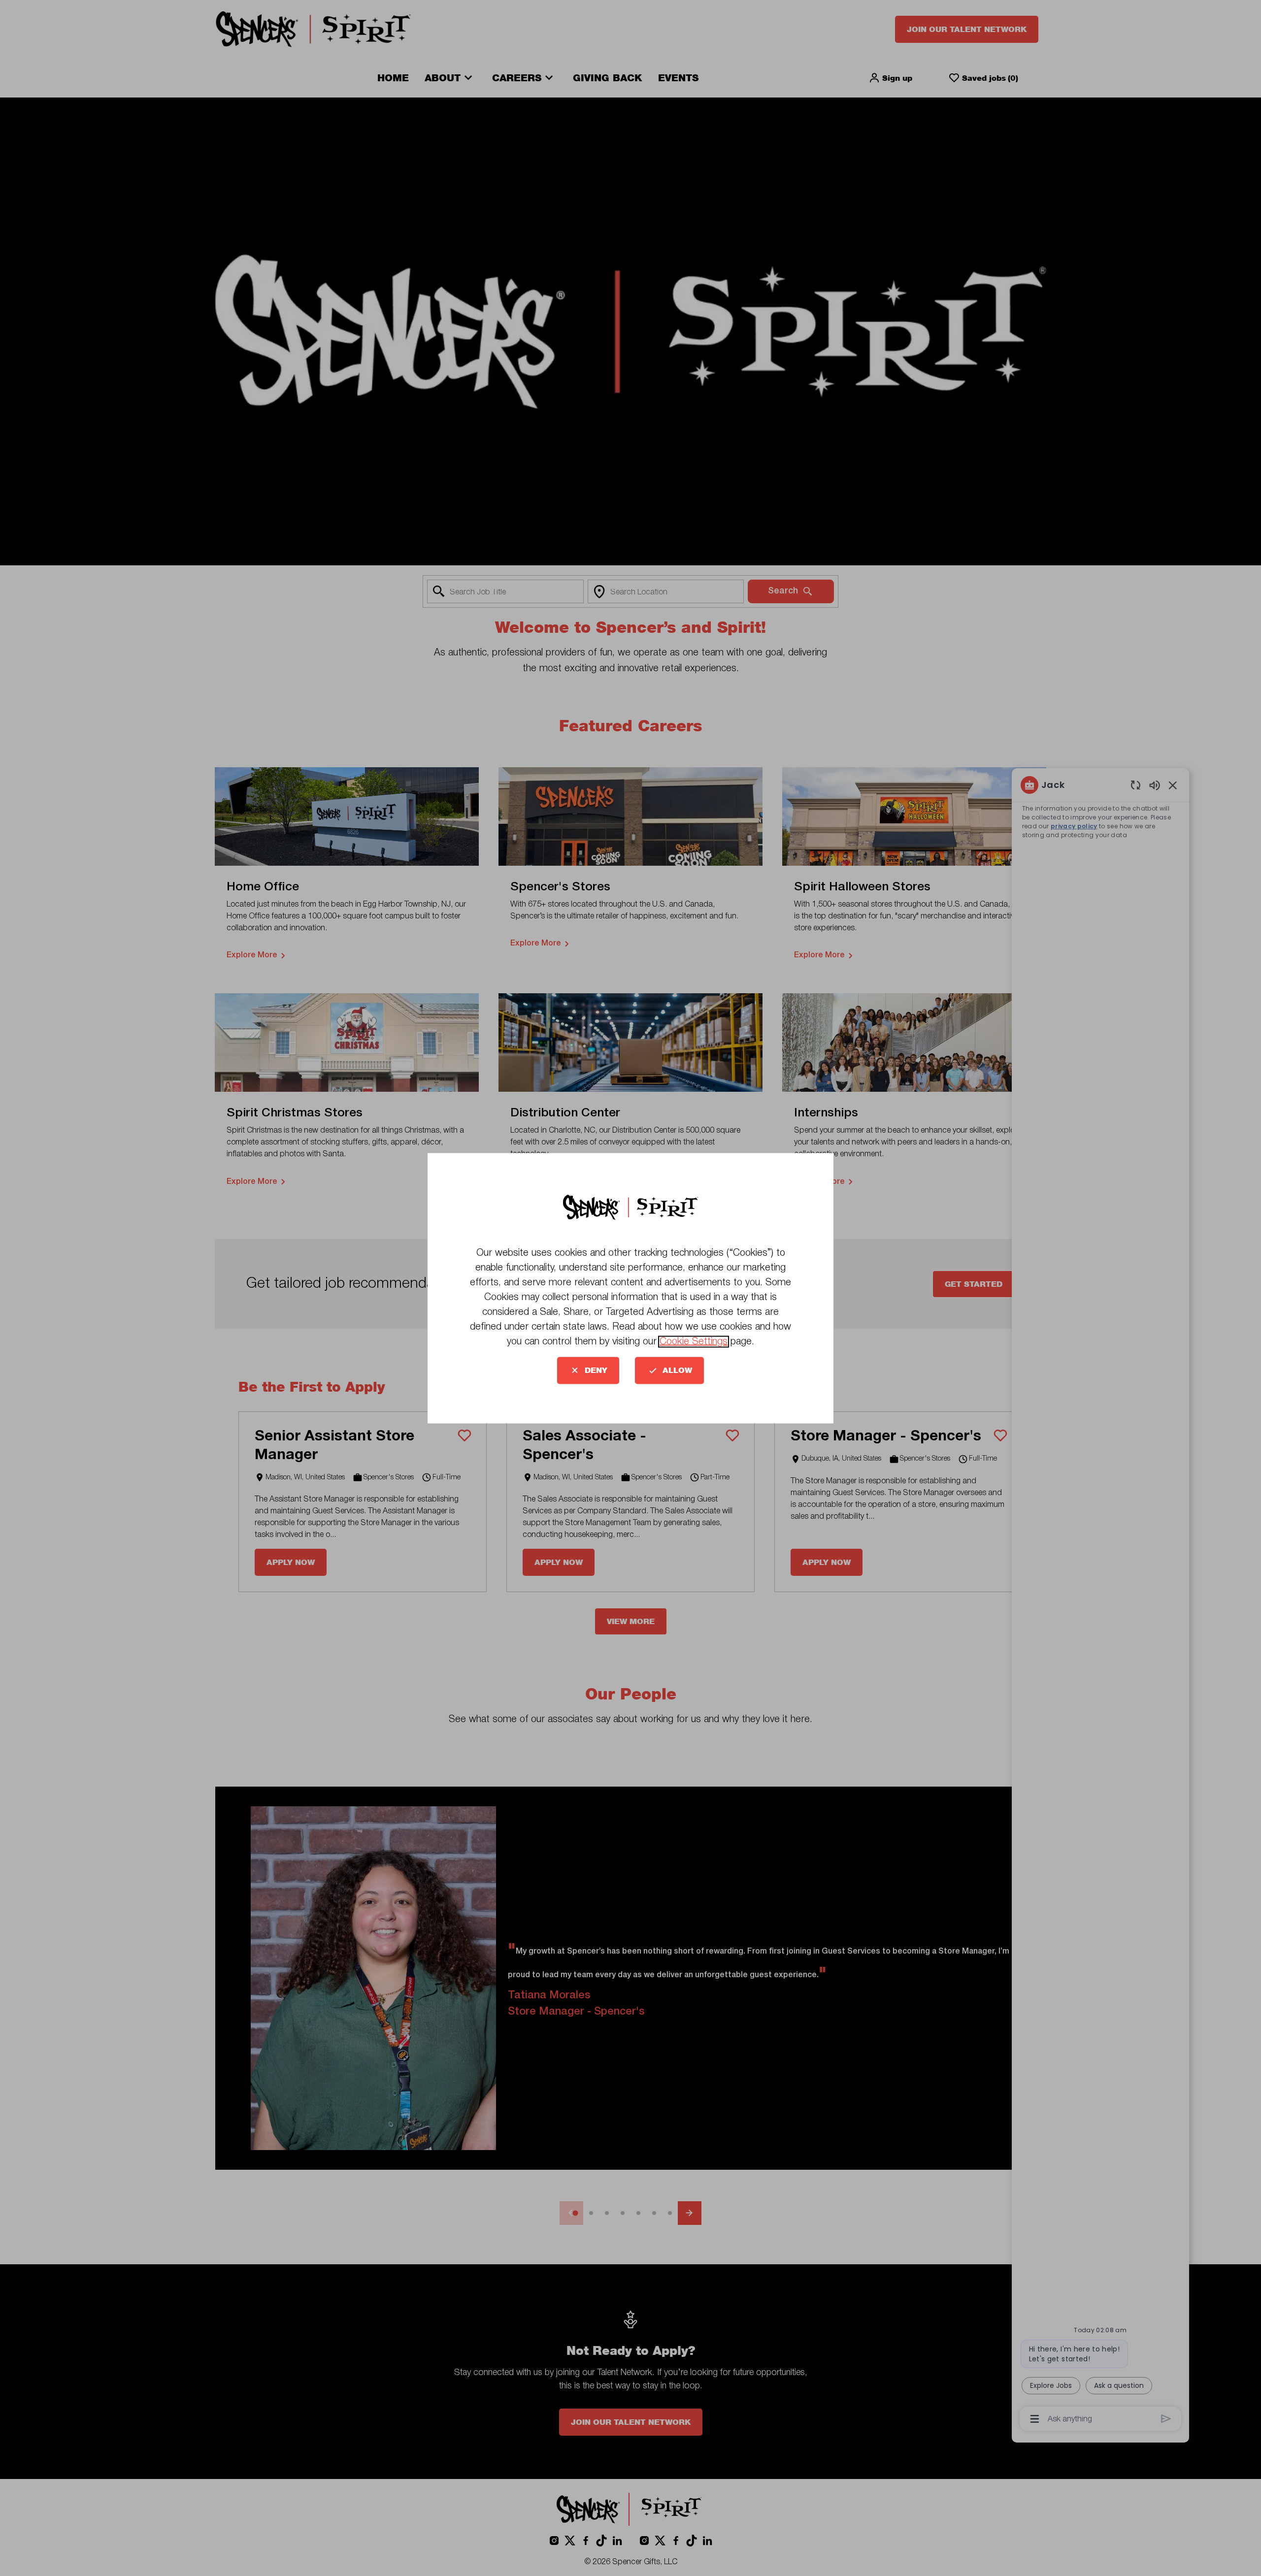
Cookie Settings (694, 1341)
